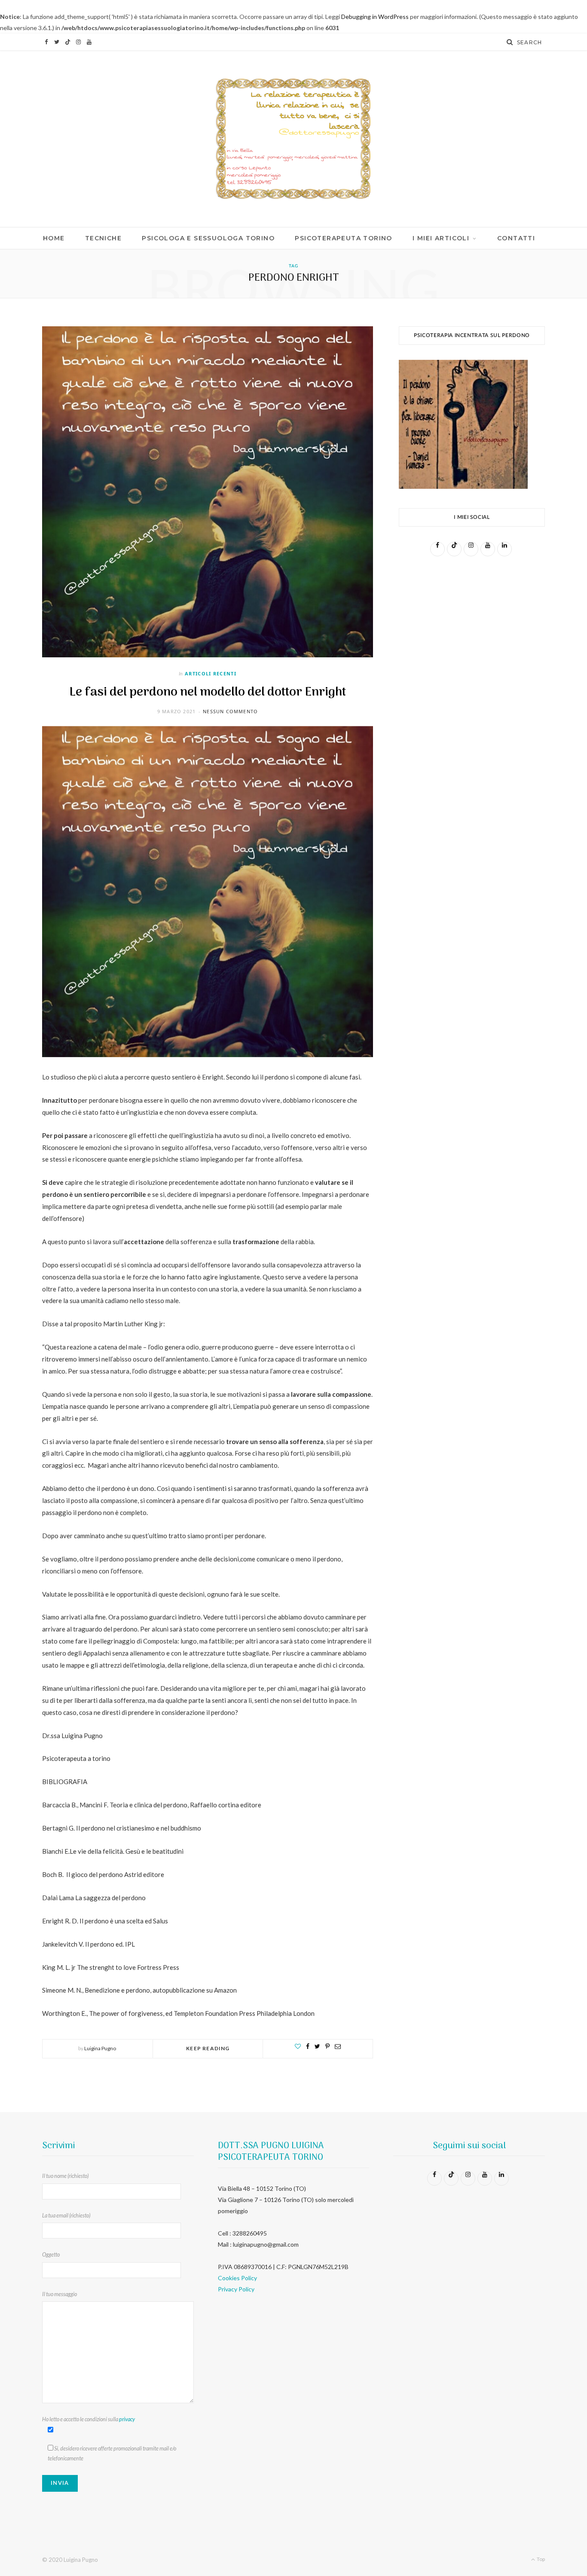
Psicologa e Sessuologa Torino (208, 238)
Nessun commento (230, 711)
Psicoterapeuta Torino (343, 238)
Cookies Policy (237, 2278)
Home (54, 238)
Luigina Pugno (100, 2048)
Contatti (516, 238)
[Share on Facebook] (308, 2046)
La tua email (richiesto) (66, 2216)
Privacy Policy (236, 2289)
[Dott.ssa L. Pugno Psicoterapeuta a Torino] (293, 139)
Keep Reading (208, 2048)
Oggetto (51, 2255)
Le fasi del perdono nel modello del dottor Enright (208, 692)
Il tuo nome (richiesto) (65, 2176)
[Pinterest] (327, 2046)
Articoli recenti (211, 673)
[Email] (338, 2046)
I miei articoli (441, 238)
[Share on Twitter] (317, 2046)
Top (540, 2559)
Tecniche (103, 238)
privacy (127, 2419)
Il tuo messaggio (60, 2294)
